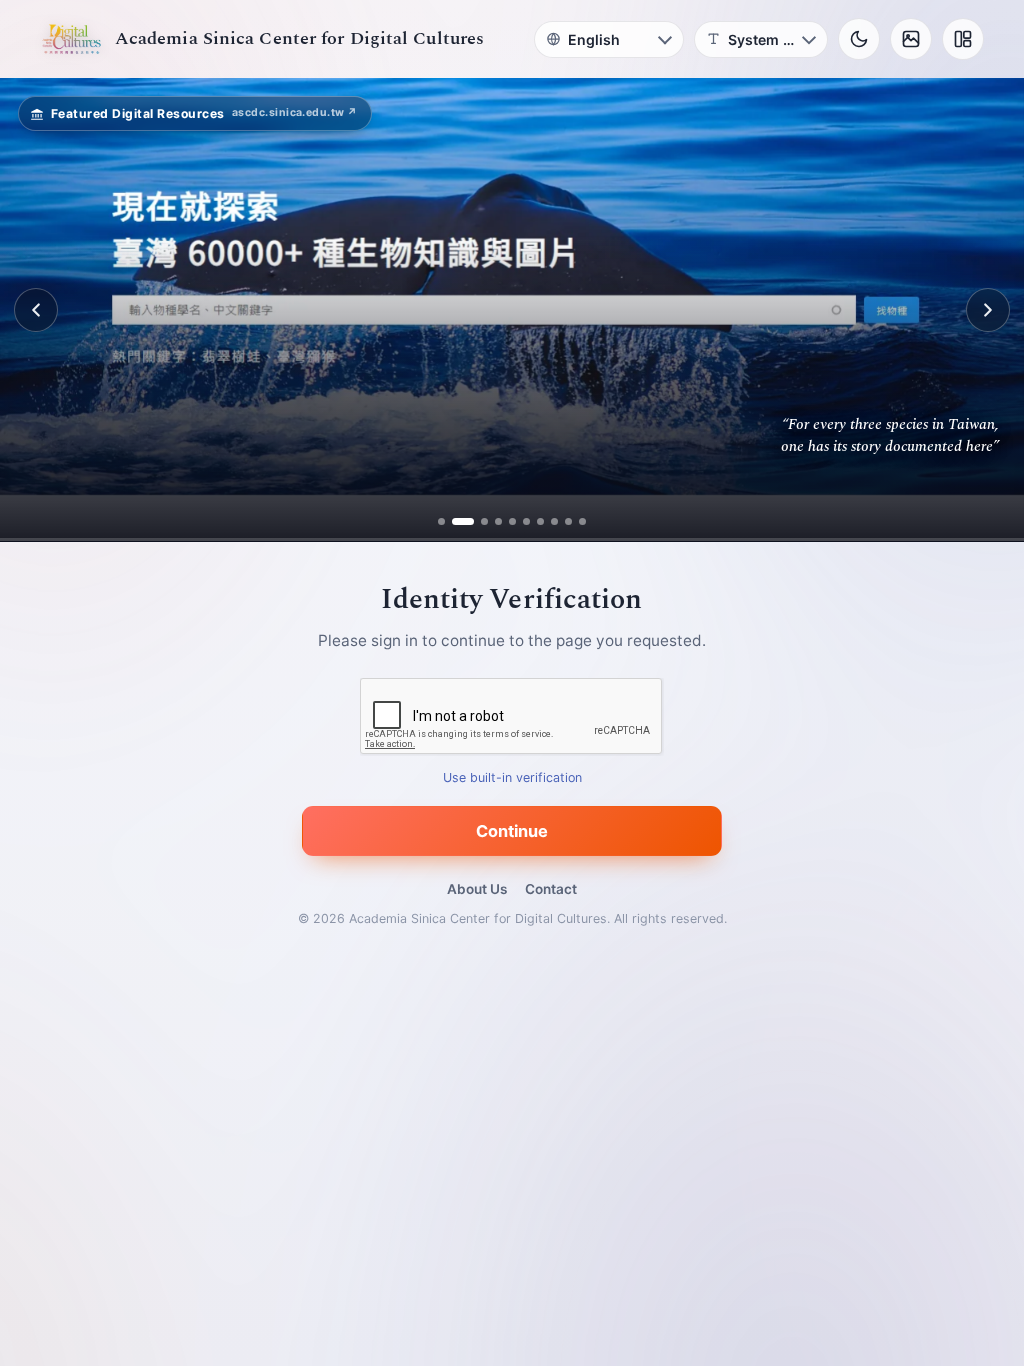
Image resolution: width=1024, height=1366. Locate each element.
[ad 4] (494, 521)
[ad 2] (459, 521)
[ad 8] (550, 521)
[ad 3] (477, 521)
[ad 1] (445, 521)
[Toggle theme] (859, 39)
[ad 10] (578, 521)
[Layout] (963, 39)
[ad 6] (522, 521)
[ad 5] (508, 521)
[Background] (911, 39)
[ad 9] (564, 521)
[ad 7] (536, 521)
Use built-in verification (512, 778)
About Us (477, 889)
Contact (551, 889)
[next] (988, 310)
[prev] (36, 310)
